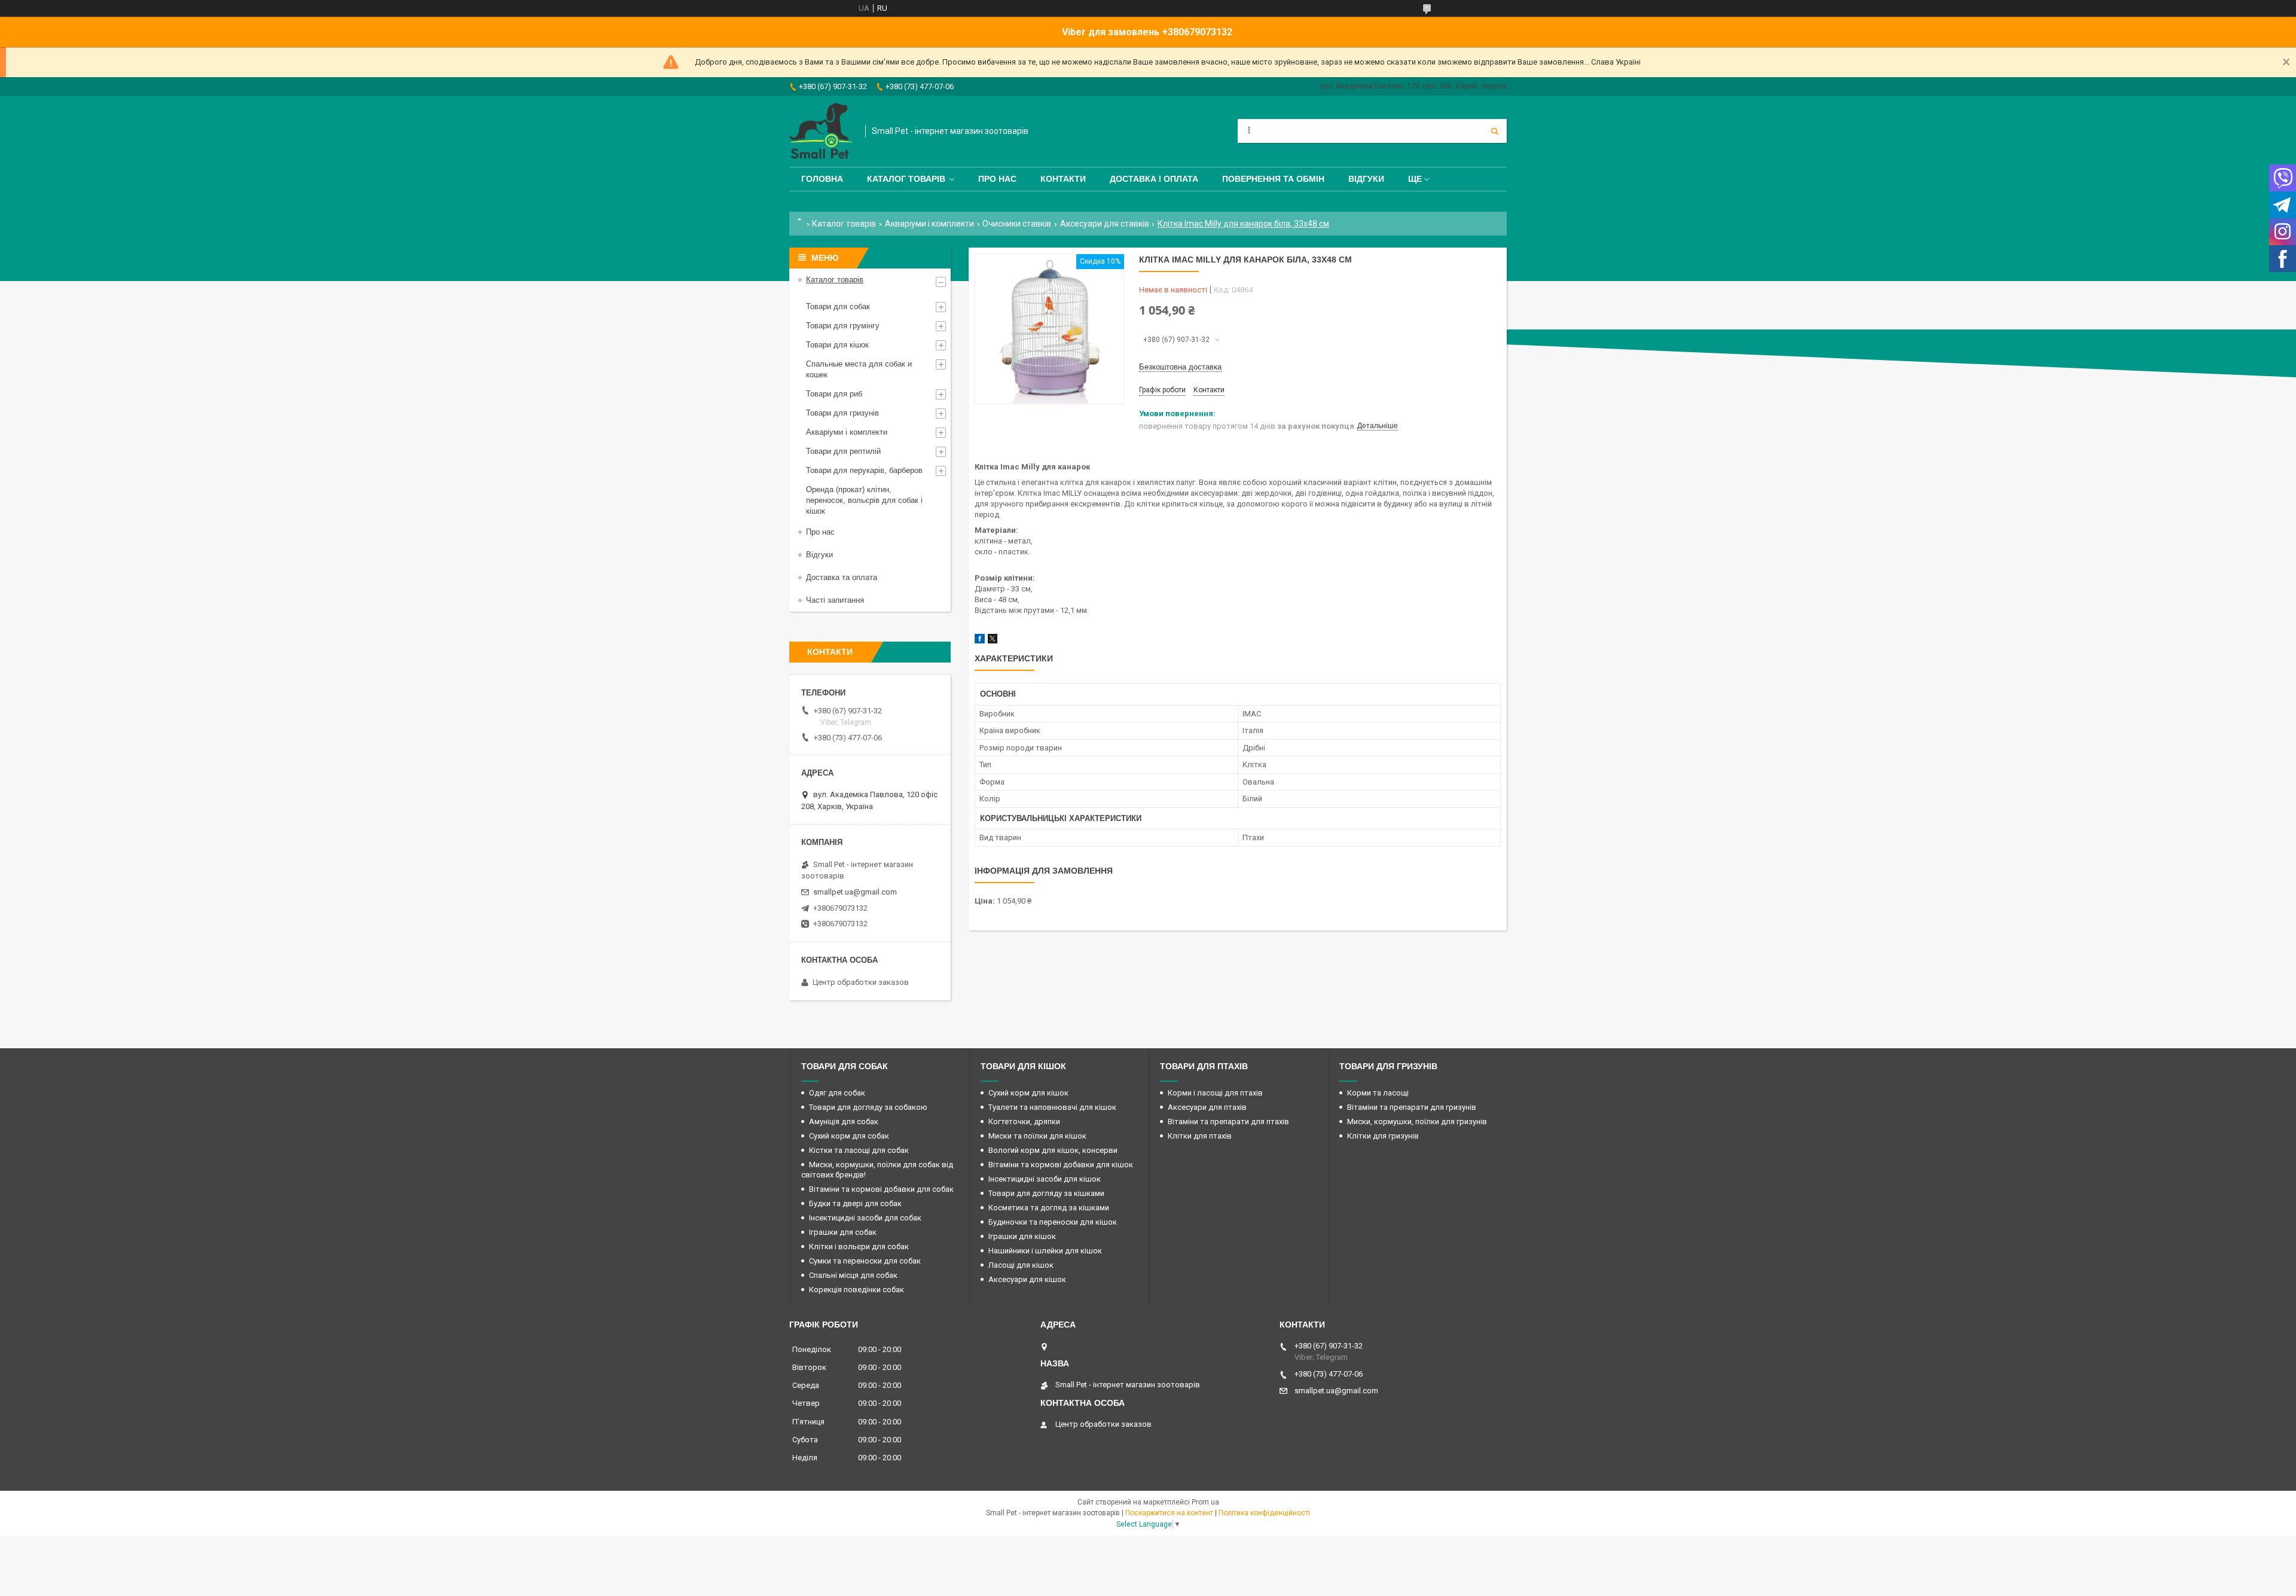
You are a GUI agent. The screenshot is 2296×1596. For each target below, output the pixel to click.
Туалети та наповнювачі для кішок (1052, 1107)
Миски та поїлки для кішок (1037, 1136)
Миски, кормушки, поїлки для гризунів (1417, 1122)
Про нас (997, 179)
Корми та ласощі (1378, 1093)
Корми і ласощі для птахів (1215, 1093)
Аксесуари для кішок (1027, 1279)
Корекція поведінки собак (857, 1290)
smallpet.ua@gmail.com (855, 892)
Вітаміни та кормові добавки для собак (881, 1189)
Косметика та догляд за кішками (1049, 1208)
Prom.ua (1205, 1502)
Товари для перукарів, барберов (864, 470)
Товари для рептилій (843, 451)
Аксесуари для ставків (1105, 224)
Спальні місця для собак (853, 1275)
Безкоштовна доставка (1180, 367)
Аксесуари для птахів (1207, 1107)
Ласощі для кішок (1021, 1265)
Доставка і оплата (1154, 179)
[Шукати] (1495, 131)
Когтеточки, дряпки (1024, 1122)
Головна (822, 179)
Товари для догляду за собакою (868, 1107)
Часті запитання (835, 600)
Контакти (1063, 179)
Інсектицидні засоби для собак (865, 1218)
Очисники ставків (1017, 224)
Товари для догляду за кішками (1046, 1193)
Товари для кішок (837, 345)
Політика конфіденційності (1264, 1513)
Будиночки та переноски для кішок (1053, 1222)
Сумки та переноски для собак (865, 1261)
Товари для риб (834, 394)
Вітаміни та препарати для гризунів (1412, 1107)
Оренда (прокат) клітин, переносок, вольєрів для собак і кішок (864, 500)
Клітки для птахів (1200, 1136)
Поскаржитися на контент (1169, 1513)
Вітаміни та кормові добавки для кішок (1061, 1165)
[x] (993, 641)
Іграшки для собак (843, 1232)
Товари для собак (838, 306)
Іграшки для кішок (1022, 1236)
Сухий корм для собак (849, 1136)
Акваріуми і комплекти (929, 224)
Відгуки (1366, 179)
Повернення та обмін (1273, 179)
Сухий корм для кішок (1028, 1093)
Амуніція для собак (844, 1122)
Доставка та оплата (842, 577)
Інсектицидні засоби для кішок (1045, 1179)
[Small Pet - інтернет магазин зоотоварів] (821, 131)
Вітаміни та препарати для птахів (1228, 1122)
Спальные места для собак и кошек (859, 369)
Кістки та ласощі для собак (859, 1150)
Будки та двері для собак (855, 1203)
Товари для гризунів (842, 413)
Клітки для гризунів (1383, 1136)
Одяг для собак (837, 1093)
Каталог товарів (906, 179)
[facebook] (980, 641)
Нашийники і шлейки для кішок (1045, 1251)
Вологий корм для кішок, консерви (1053, 1150)
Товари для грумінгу (843, 326)
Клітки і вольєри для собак (859, 1246)
